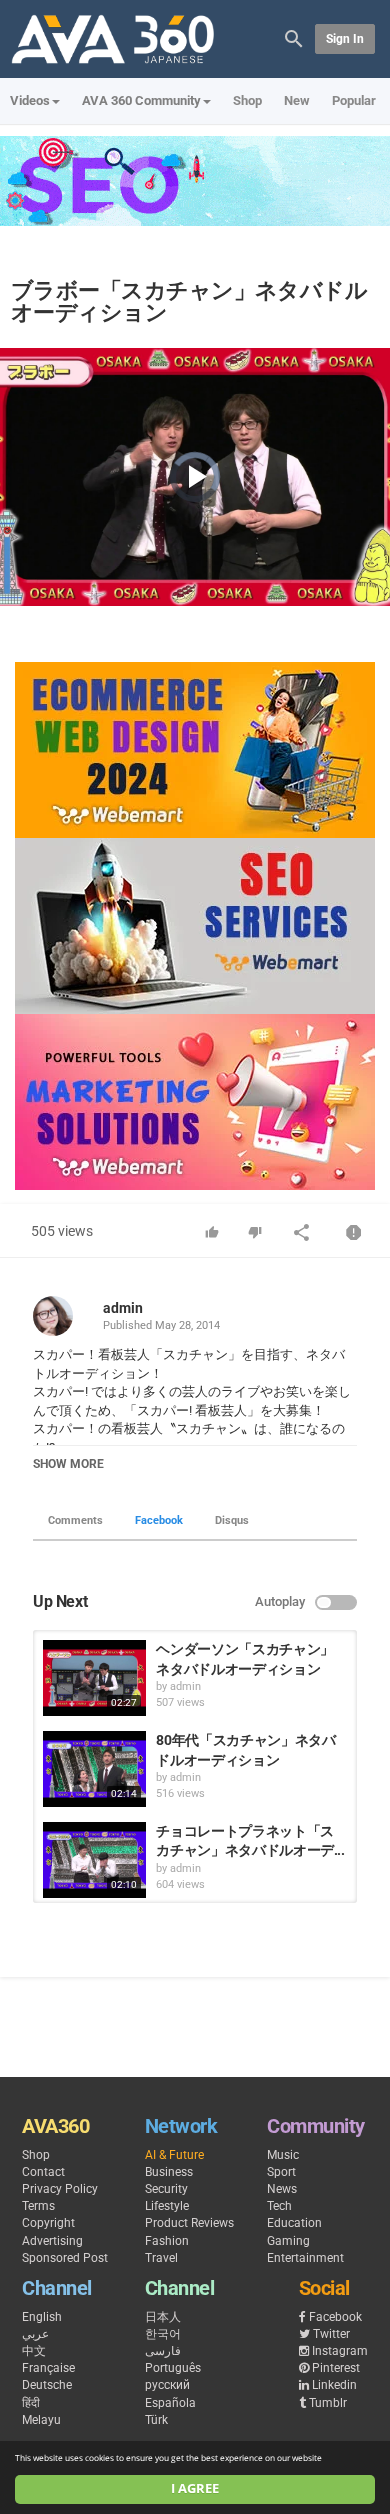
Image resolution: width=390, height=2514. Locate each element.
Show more (68, 1464)
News (282, 2189)
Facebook (159, 1520)
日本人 (163, 2317)
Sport (281, 2172)
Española (170, 2403)
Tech (279, 2206)
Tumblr (328, 2403)
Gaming (288, 2241)
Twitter (331, 2334)
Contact (43, 2172)
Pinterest (336, 2368)
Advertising (52, 2241)
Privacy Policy (60, 2189)
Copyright (48, 2223)
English (42, 2317)
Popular (354, 100)
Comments (75, 1520)
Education (294, 2223)
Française (48, 2368)
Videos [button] (30, 100)
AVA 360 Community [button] (141, 100)
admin (123, 1308)
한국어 (163, 2334)
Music (283, 2155)
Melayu (41, 2420)
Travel (161, 2258)
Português (173, 2368)
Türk (156, 2420)
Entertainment (305, 2258)
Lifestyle (167, 2206)
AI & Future (174, 2155)
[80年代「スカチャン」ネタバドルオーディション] (94, 1769)
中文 (34, 2351)
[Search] (294, 37)
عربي (35, 2334)
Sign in (345, 39)
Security (166, 2189)
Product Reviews (189, 2223)
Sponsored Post (65, 2258)
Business (169, 2172)
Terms (38, 2206)
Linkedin (334, 2385)
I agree (195, 2488)
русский (167, 2385)
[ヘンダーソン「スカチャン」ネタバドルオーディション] (94, 1678)
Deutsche (47, 2385)
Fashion (167, 2241)
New (297, 100)
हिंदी (31, 2403)
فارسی (163, 2351)
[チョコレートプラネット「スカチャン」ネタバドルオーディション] (94, 1860)
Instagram (340, 2351)
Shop (247, 100)
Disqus (232, 1520)
